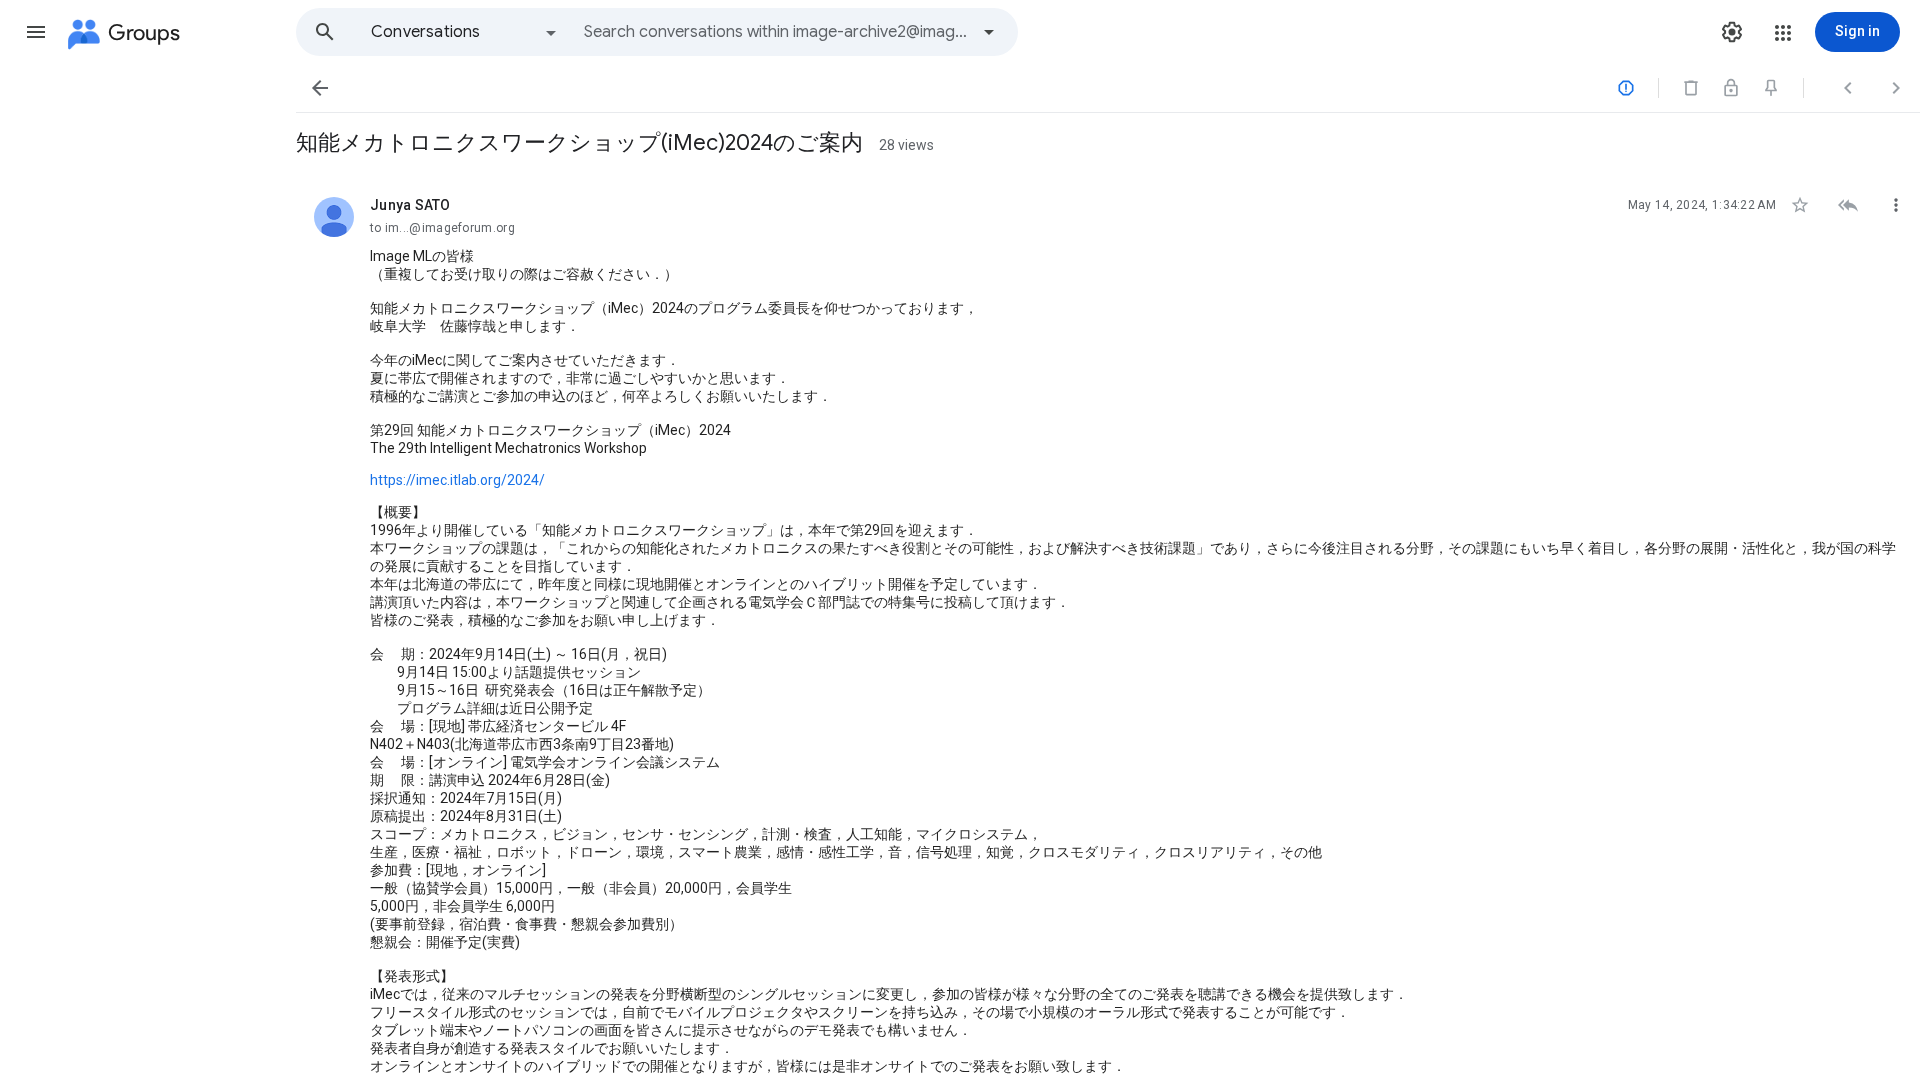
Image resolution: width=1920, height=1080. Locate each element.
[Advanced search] (989, 32)
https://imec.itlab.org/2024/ (457, 480)
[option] (465, 32)
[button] (36, 32)
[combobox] (776, 32)
